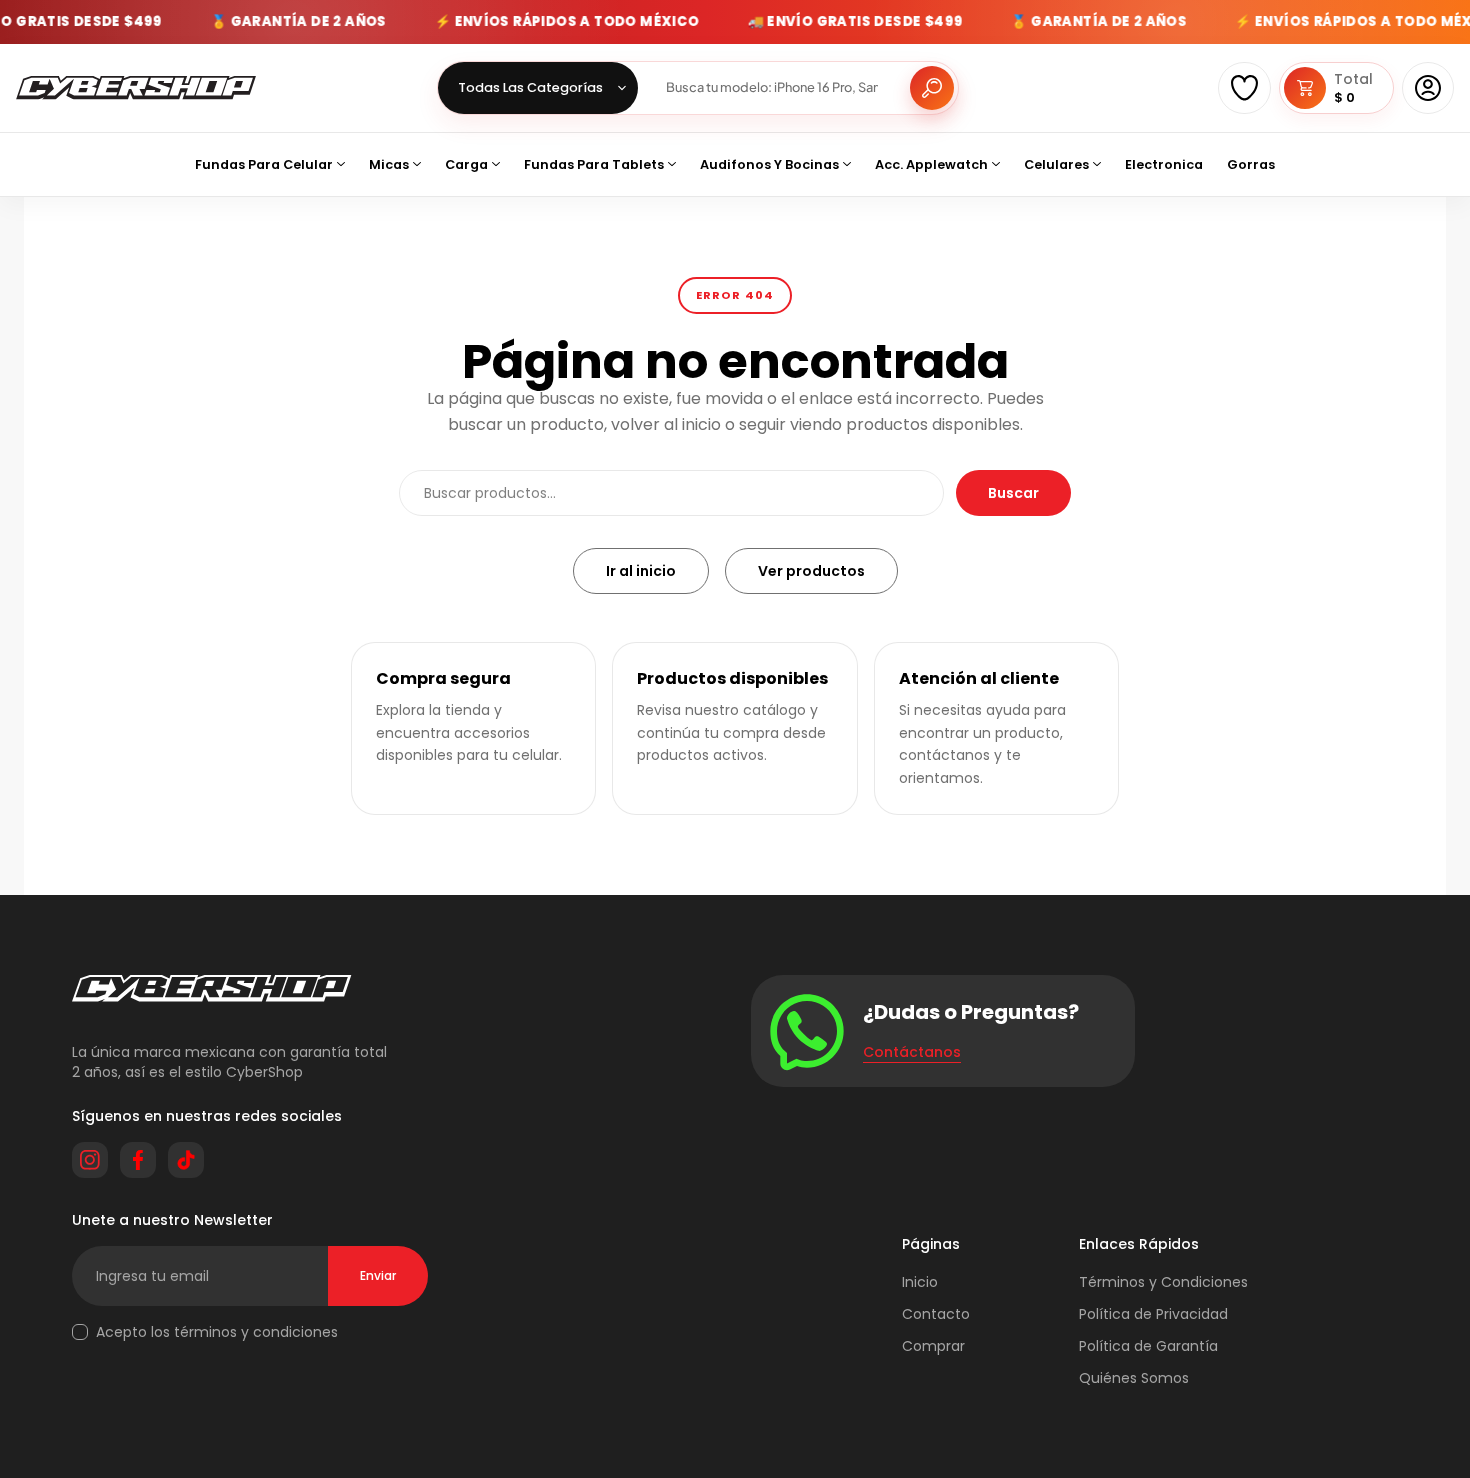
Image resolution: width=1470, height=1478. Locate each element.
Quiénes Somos (1134, 1378)
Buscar (1013, 493)
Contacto (936, 1314)
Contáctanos (912, 1052)
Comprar (933, 1346)
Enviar (378, 1275)
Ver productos (811, 571)
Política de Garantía (1148, 1346)
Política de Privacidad (1153, 1314)
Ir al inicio (641, 571)
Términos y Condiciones (1163, 1282)
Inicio (920, 1282)
